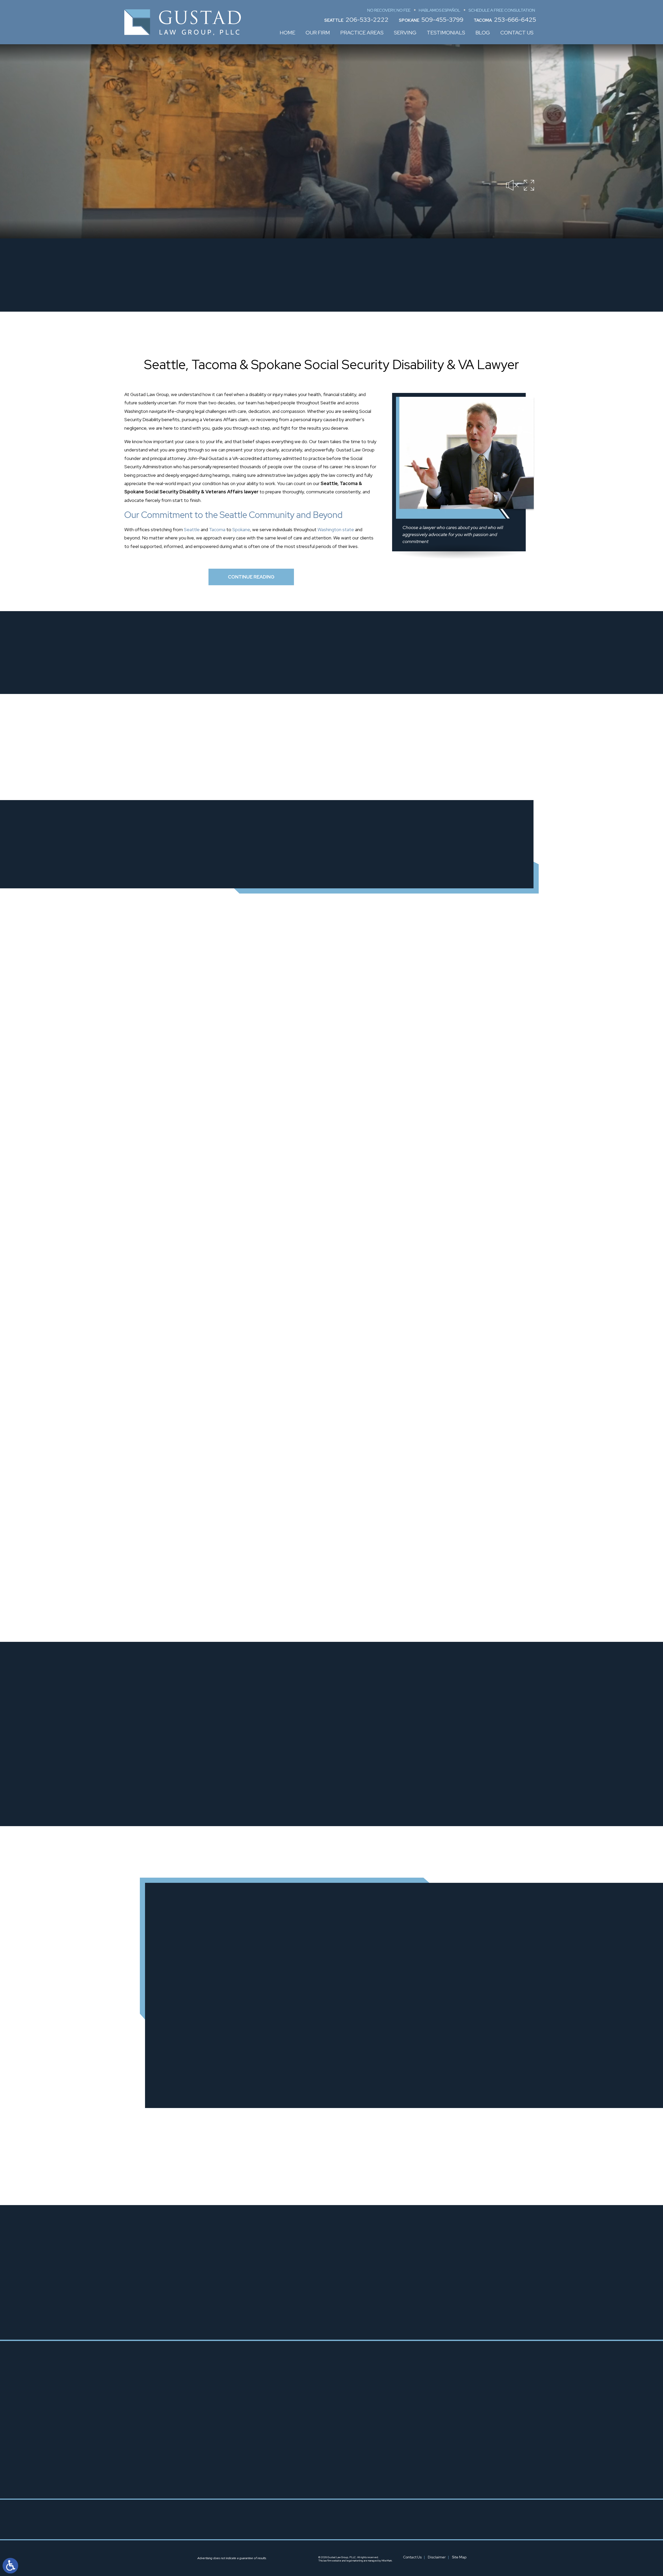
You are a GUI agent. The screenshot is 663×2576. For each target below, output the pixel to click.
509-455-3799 (442, 20)
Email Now (403, 1706)
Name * (174, 1934)
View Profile (283, 1795)
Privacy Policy (228, 2021)
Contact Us (517, 33)
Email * (407, 1934)
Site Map (459, 2557)
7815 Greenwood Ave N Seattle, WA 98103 (253, 2453)
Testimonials (446, 33)
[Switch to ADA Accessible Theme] (10, 2566)
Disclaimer (437, 2557)
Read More (185, 1016)
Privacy (284, 2077)
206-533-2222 (367, 20)
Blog (483, 33)
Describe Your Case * (189, 1970)
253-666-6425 (515, 20)
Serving (405, 33)
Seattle (192, 529)
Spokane (241, 529)
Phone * (291, 1934)
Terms (295, 2077)
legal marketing (355, 2561)
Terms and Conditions (260, 2021)
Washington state (336, 529)
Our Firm (318, 33)
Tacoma (217, 529)
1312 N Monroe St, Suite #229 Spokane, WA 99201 (345, 2467)
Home (287, 33)
